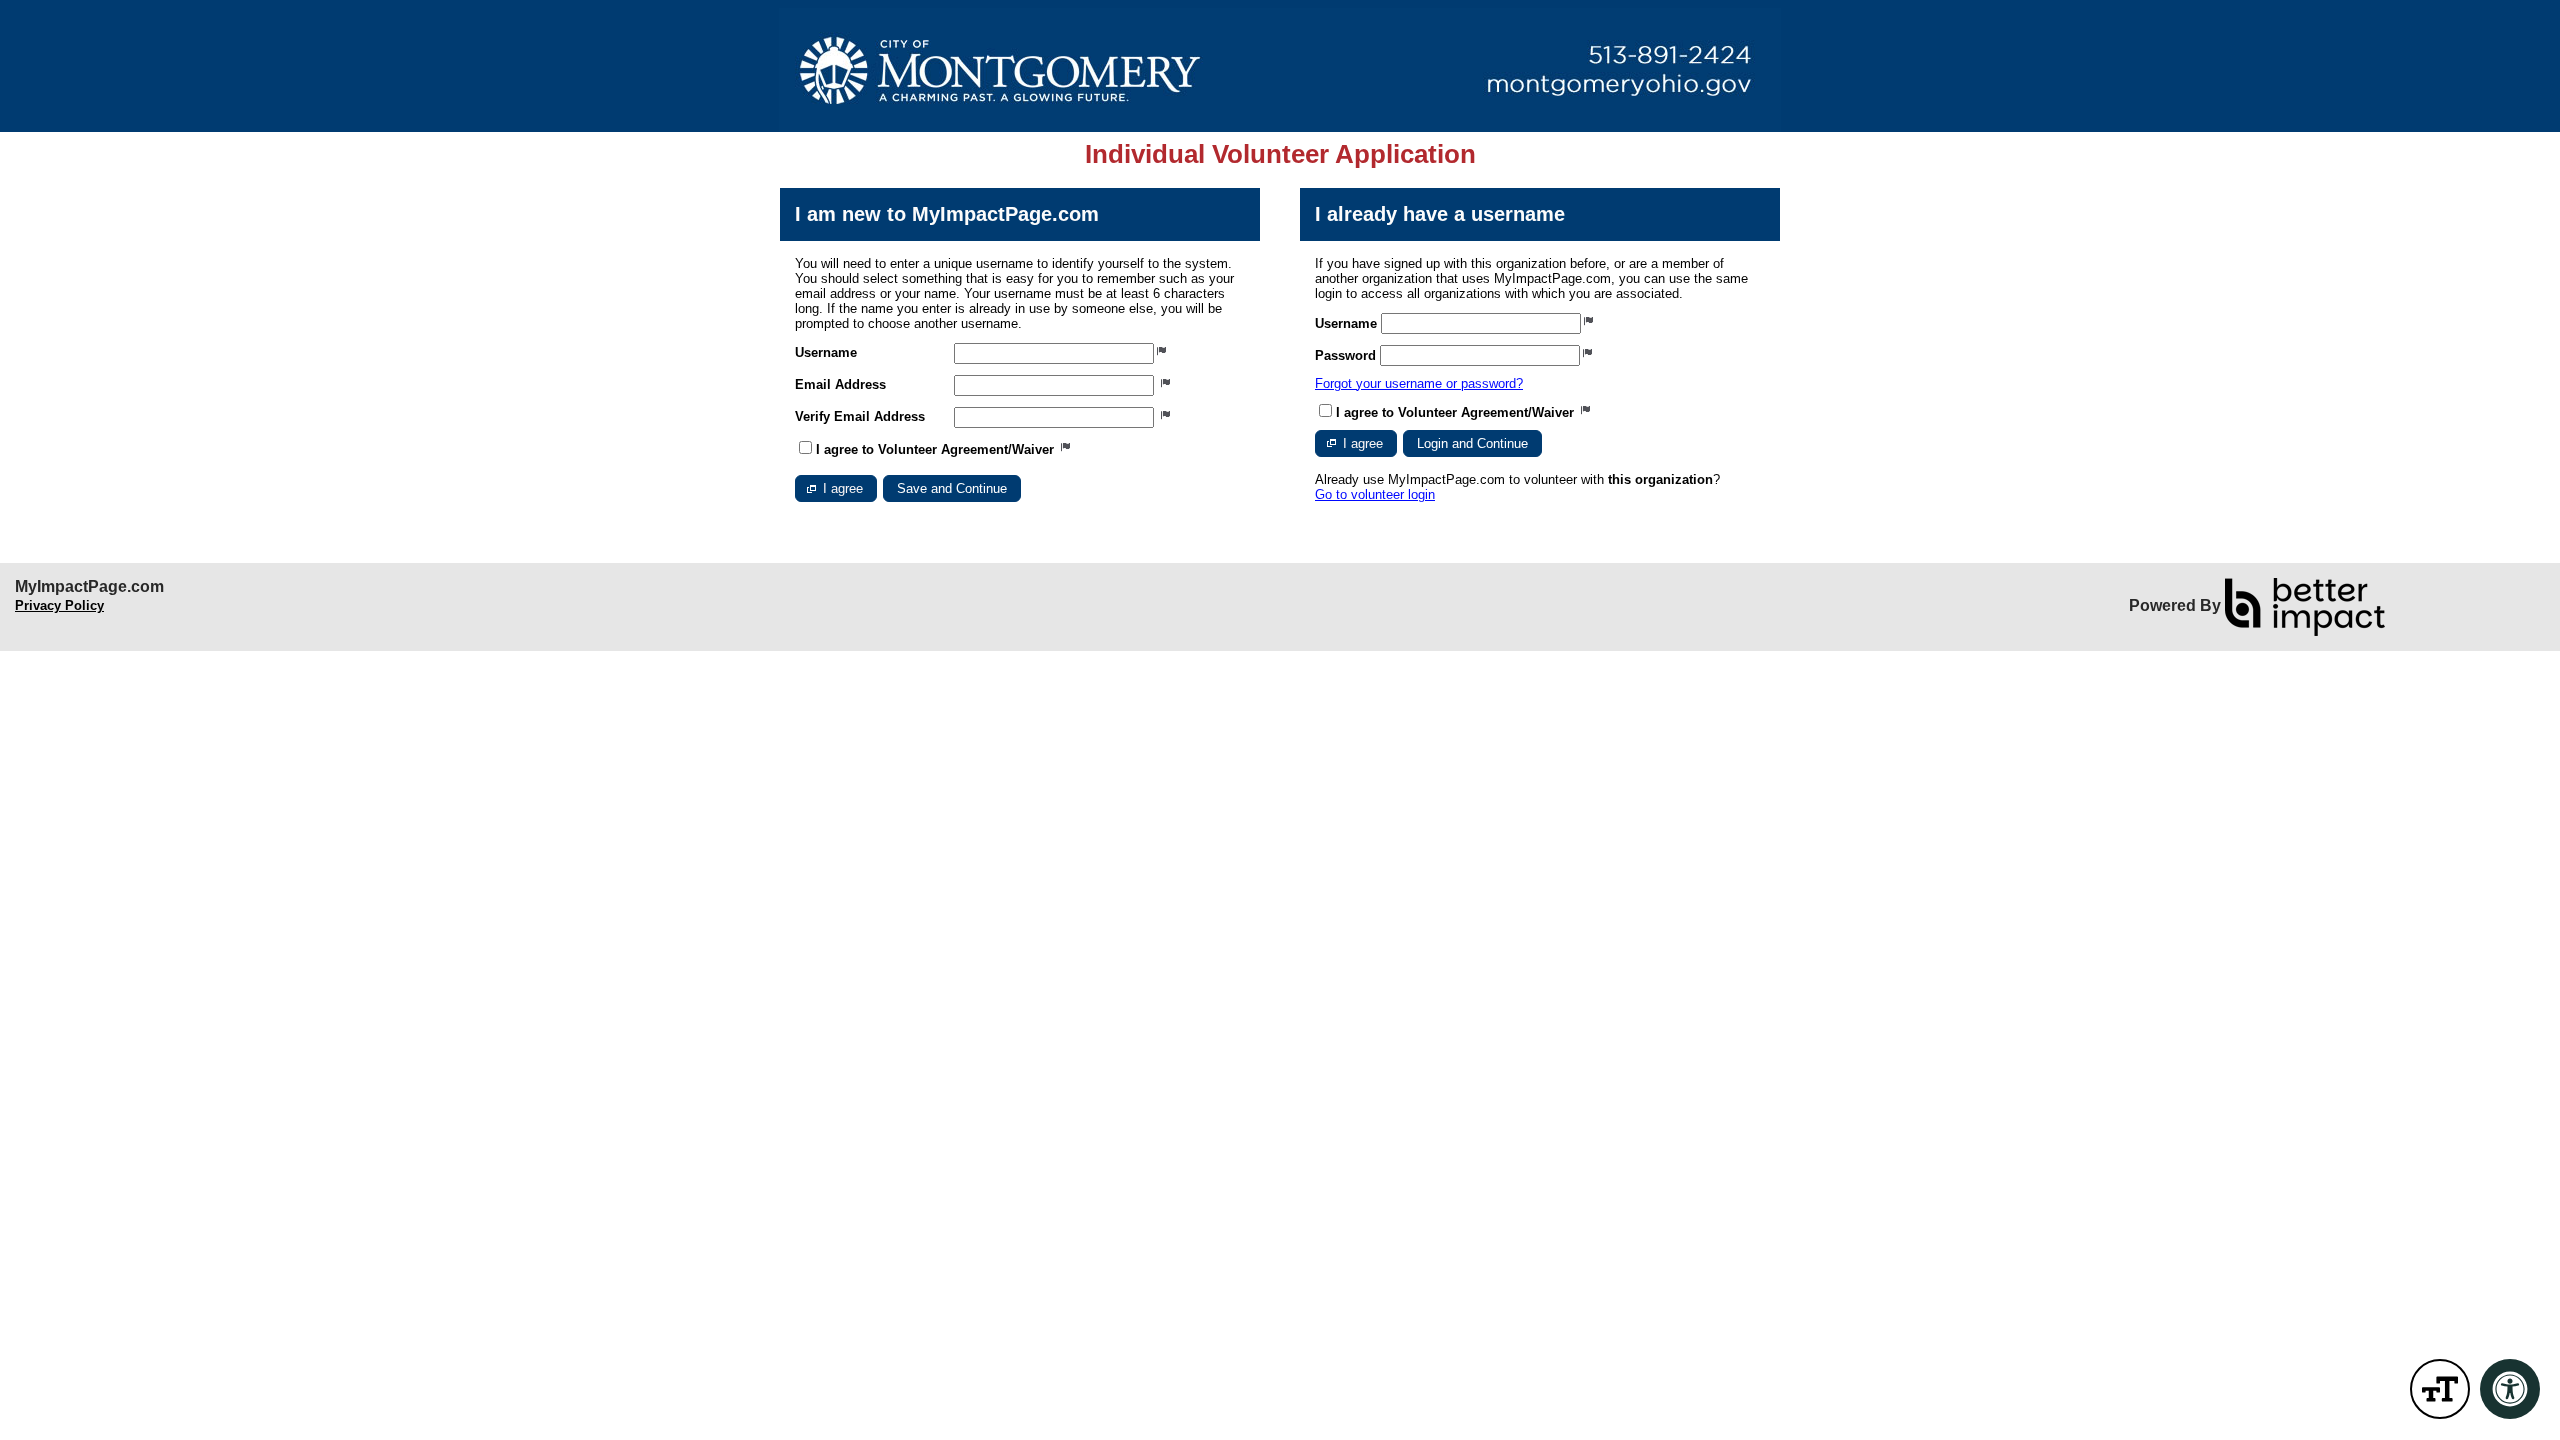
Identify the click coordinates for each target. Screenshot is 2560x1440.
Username (826, 352)
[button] (836, 488)
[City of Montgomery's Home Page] (1280, 70)
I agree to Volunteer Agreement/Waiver (937, 449)
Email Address (840, 384)
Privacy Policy (59, 605)
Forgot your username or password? (1419, 383)
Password (1345, 355)
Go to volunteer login (1375, 494)
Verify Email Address (860, 416)
